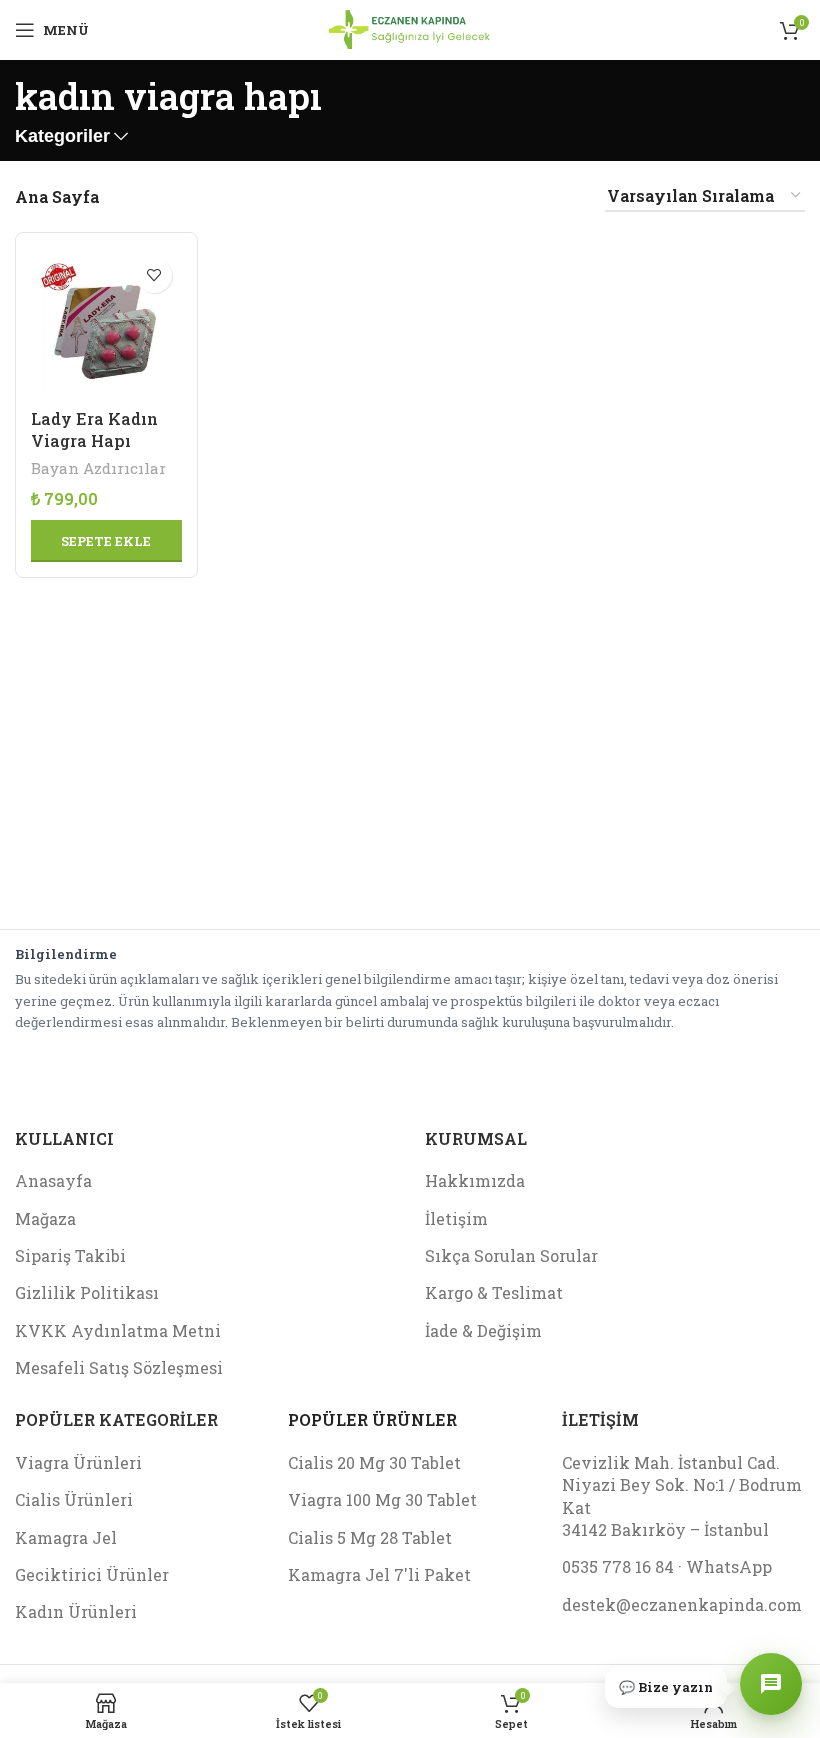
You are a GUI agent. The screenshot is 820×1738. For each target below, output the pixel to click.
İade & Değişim (483, 1330)
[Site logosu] (409, 27)
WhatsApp (729, 1566)
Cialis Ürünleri (74, 1499)
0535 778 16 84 (618, 1566)
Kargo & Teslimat (494, 1292)
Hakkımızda (475, 1180)
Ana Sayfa (57, 196)
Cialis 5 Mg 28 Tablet (370, 1537)
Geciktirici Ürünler (92, 1574)
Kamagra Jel (66, 1537)
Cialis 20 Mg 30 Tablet (374, 1462)
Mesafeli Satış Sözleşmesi (119, 1367)
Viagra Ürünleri (78, 1462)
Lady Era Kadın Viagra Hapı (94, 429)
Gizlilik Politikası (87, 1292)
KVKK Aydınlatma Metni (118, 1330)
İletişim (456, 1218)
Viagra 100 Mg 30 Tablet (382, 1499)
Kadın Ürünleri (76, 1611)
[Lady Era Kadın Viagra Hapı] (106, 323)
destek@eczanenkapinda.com (682, 1604)
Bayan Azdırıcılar (98, 468)
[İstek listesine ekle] (154, 275)
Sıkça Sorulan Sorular (511, 1255)
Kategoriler (62, 137)
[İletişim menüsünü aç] (771, 1684)
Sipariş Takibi (70, 1255)
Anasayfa (53, 1180)
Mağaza (45, 1218)
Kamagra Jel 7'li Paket (379, 1574)
